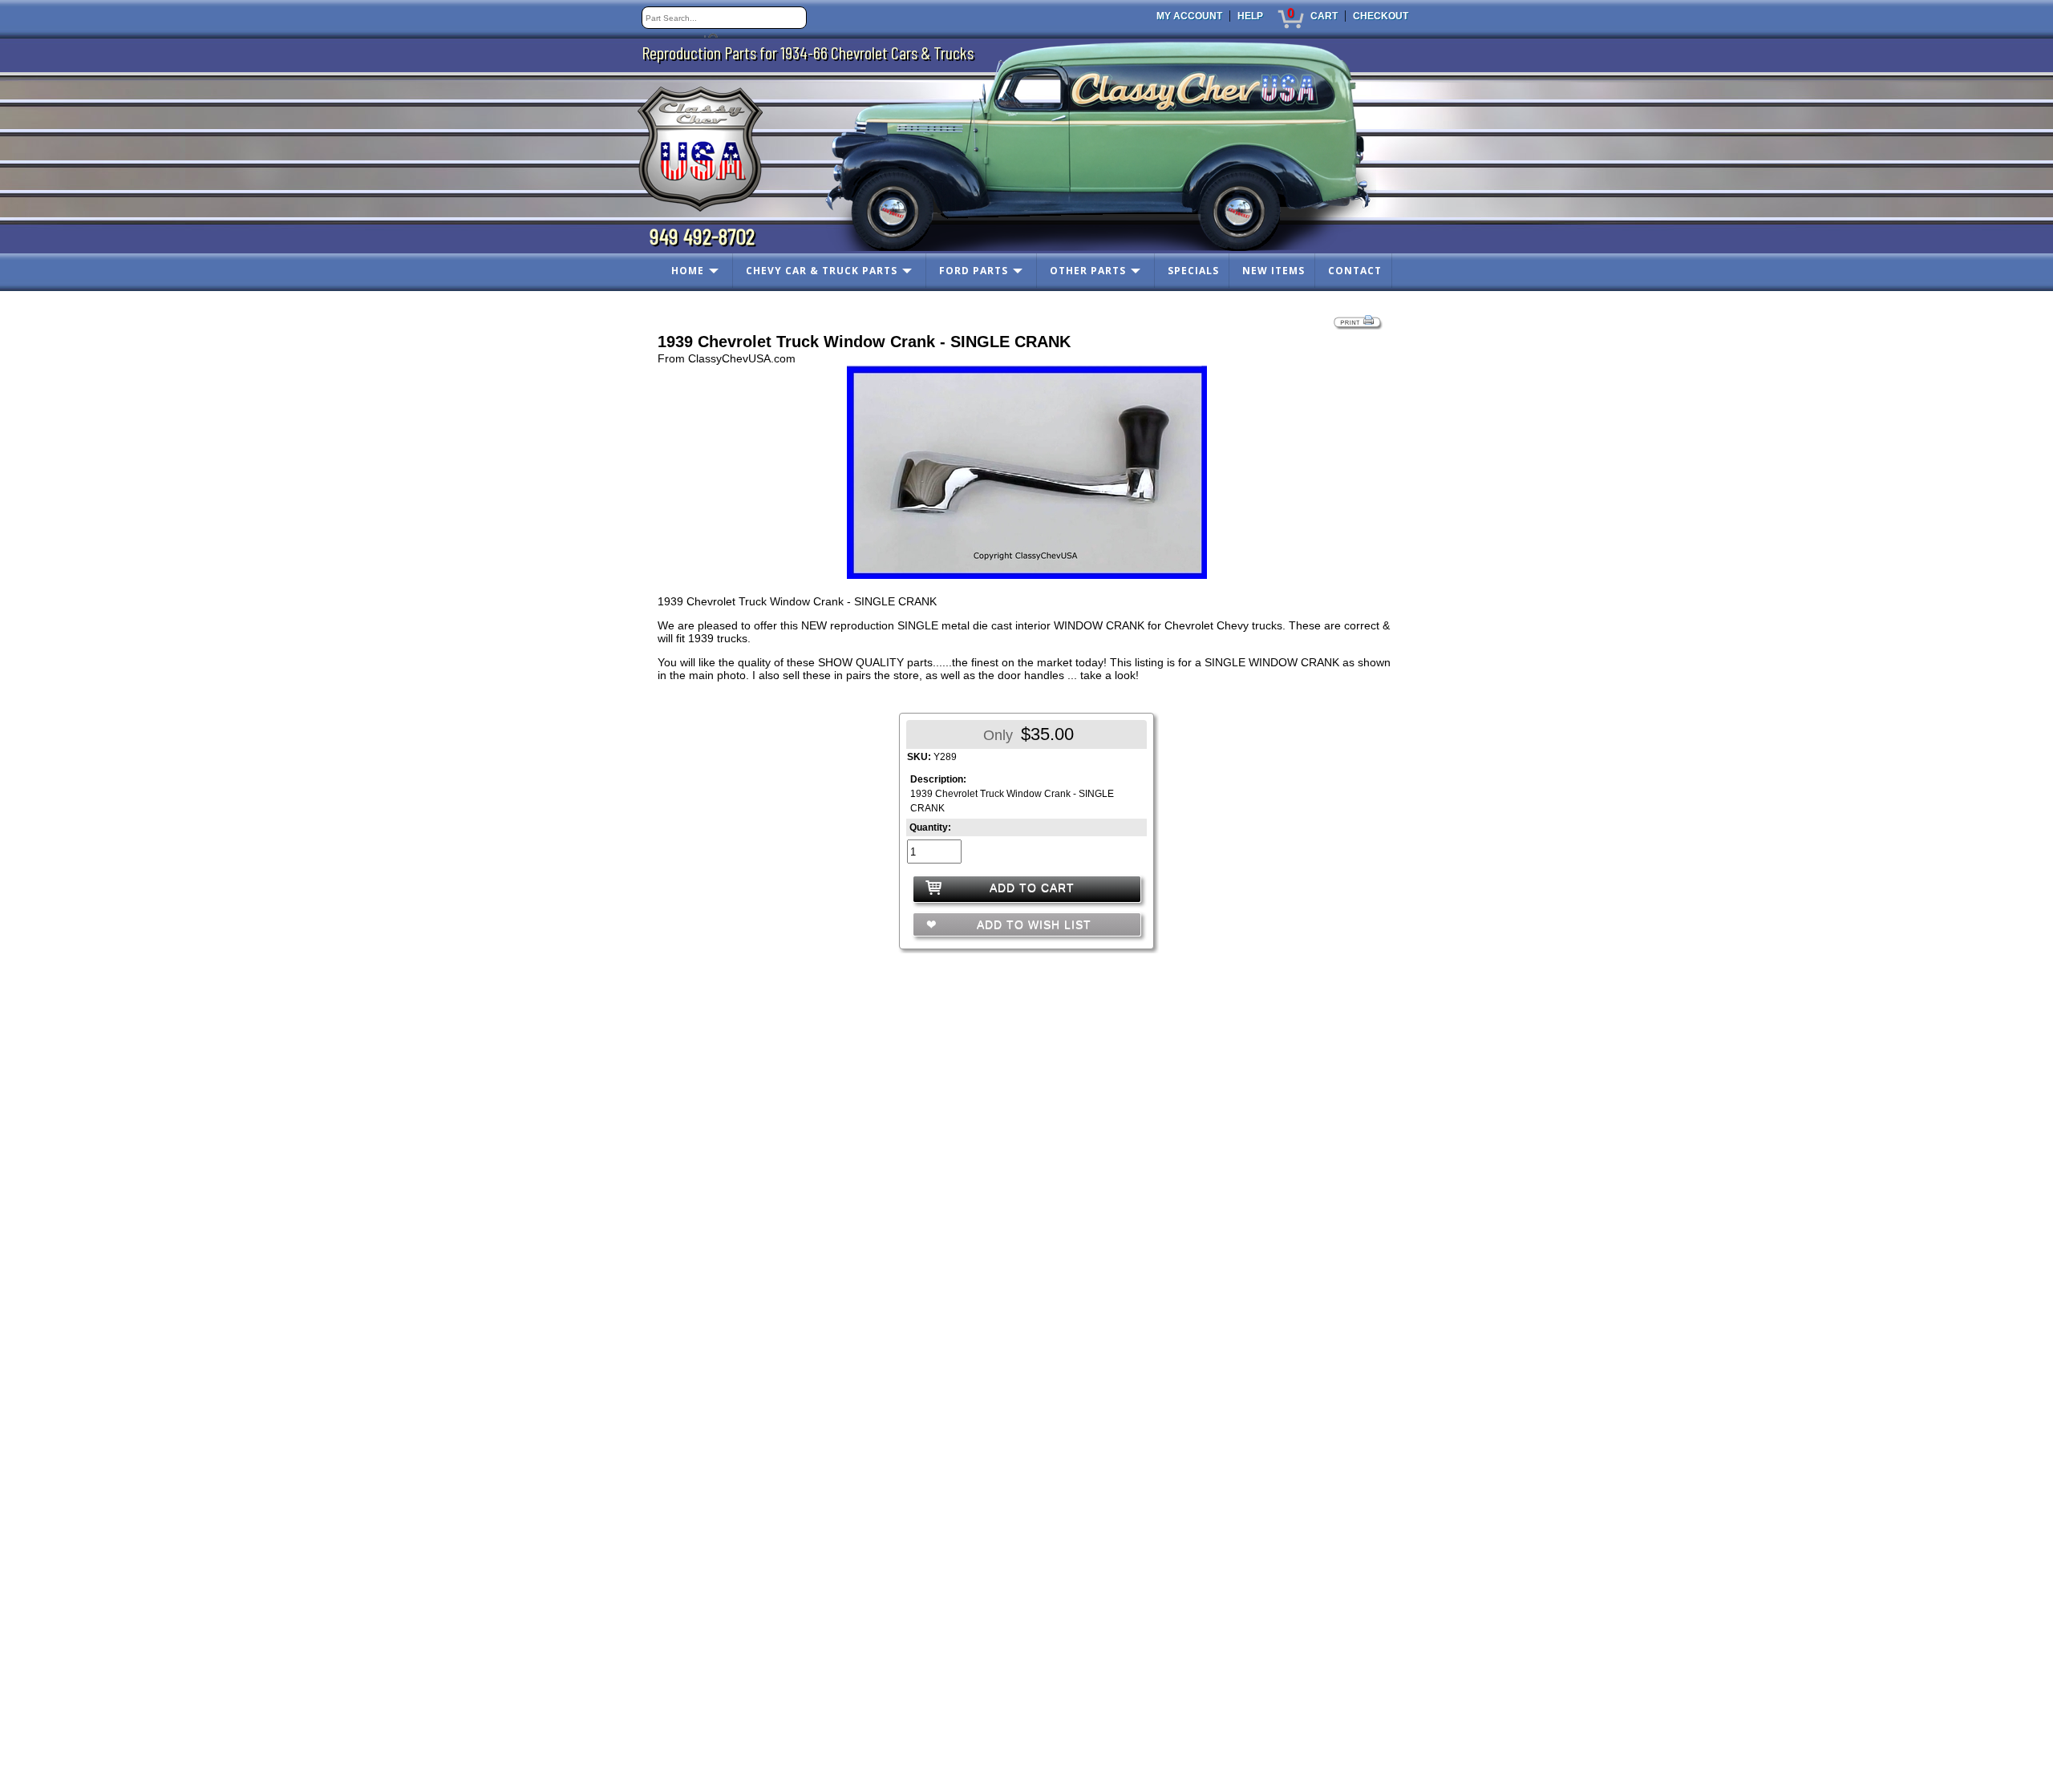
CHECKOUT (1381, 16)
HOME (688, 271)
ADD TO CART (1032, 888)
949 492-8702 (702, 236)
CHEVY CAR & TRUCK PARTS (822, 271)
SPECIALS (1193, 271)
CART (1324, 16)
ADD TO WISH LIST (1032, 924)
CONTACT (1355, 271)
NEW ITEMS (1274, 271)
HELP (1250, 16)
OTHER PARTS (1088, 271)
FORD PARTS (974, 271)
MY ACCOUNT (1189, 16)
